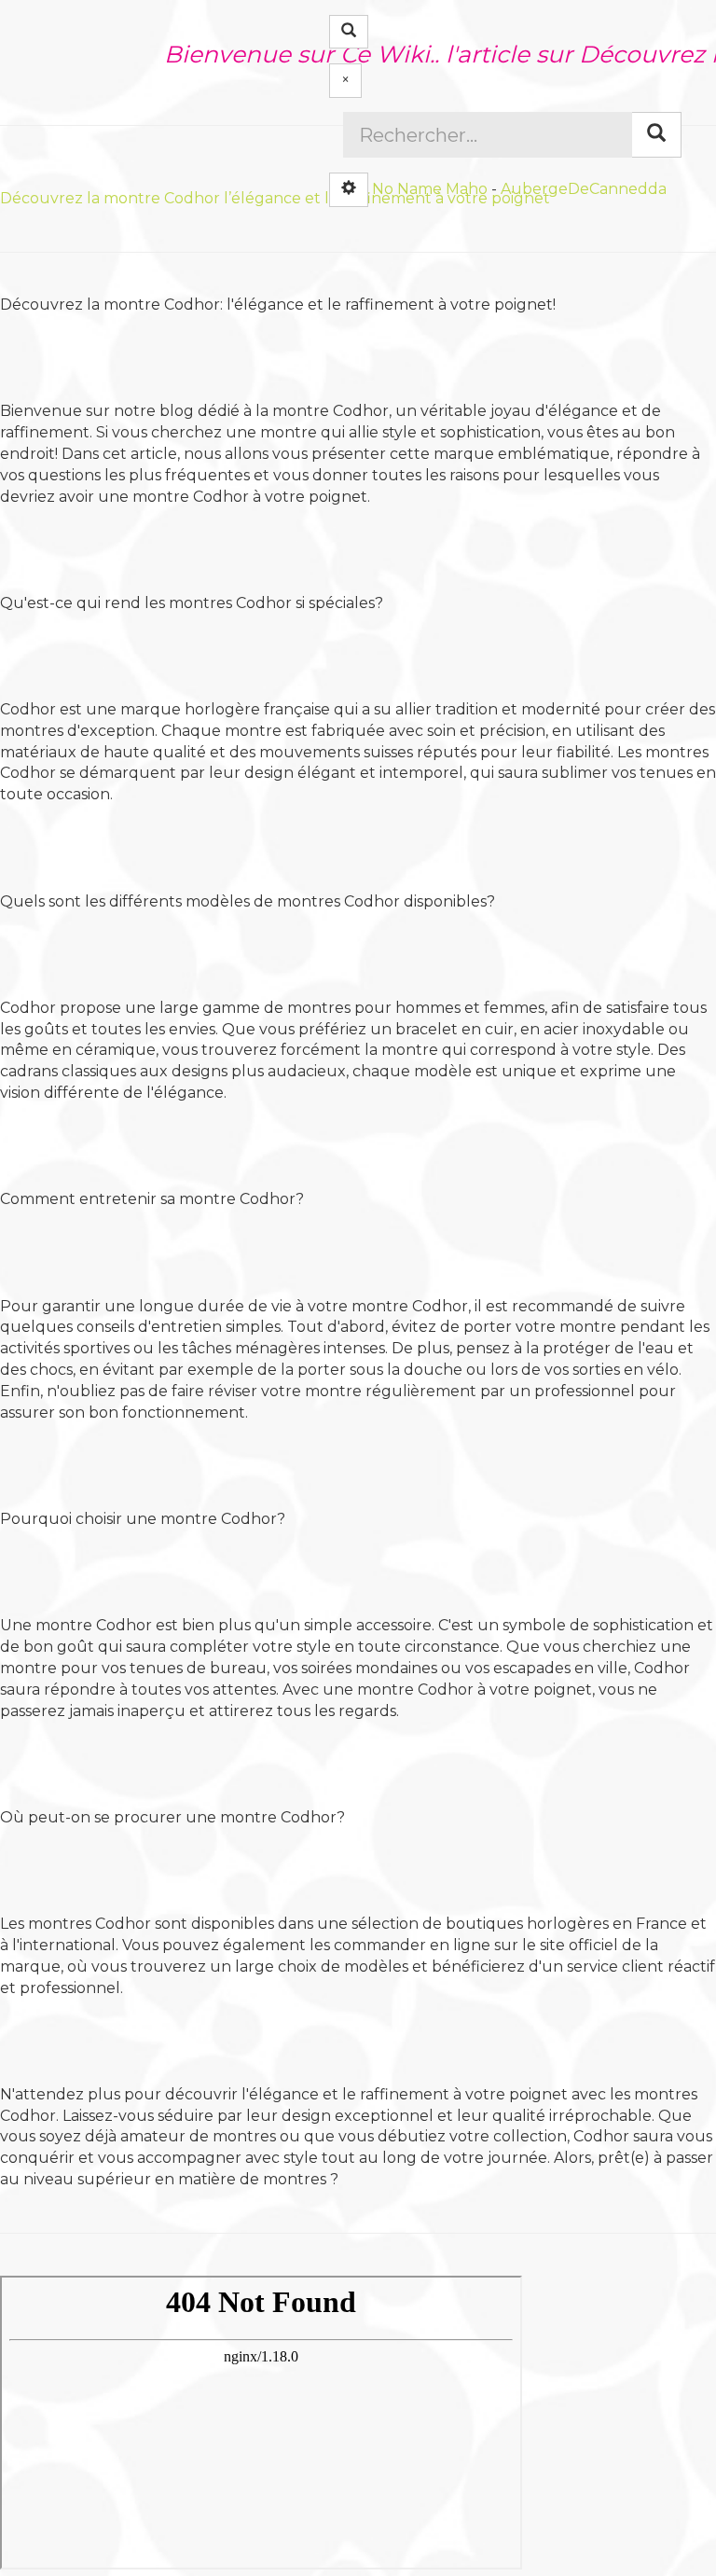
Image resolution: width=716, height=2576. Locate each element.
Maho (467, 188)
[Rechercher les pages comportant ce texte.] (656, 135)
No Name (407, 188)
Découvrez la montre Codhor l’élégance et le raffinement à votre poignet (275, 198)
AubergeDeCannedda (584, 188)
